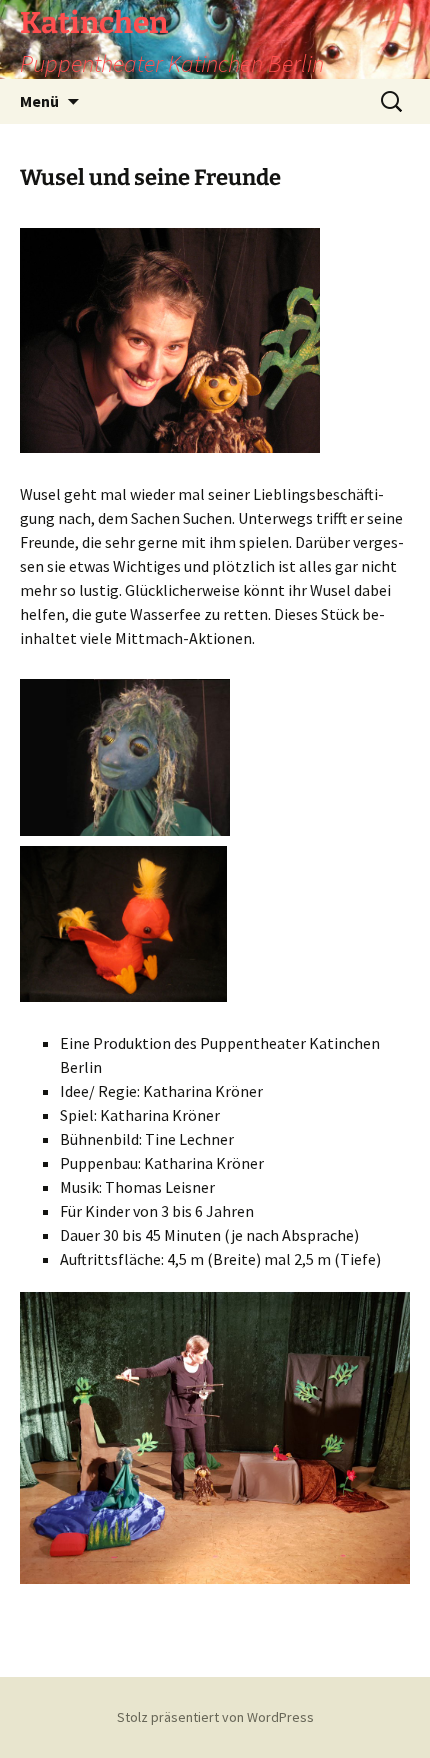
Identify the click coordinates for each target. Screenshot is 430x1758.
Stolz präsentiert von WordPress (215, 1717)
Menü (39, 101)
